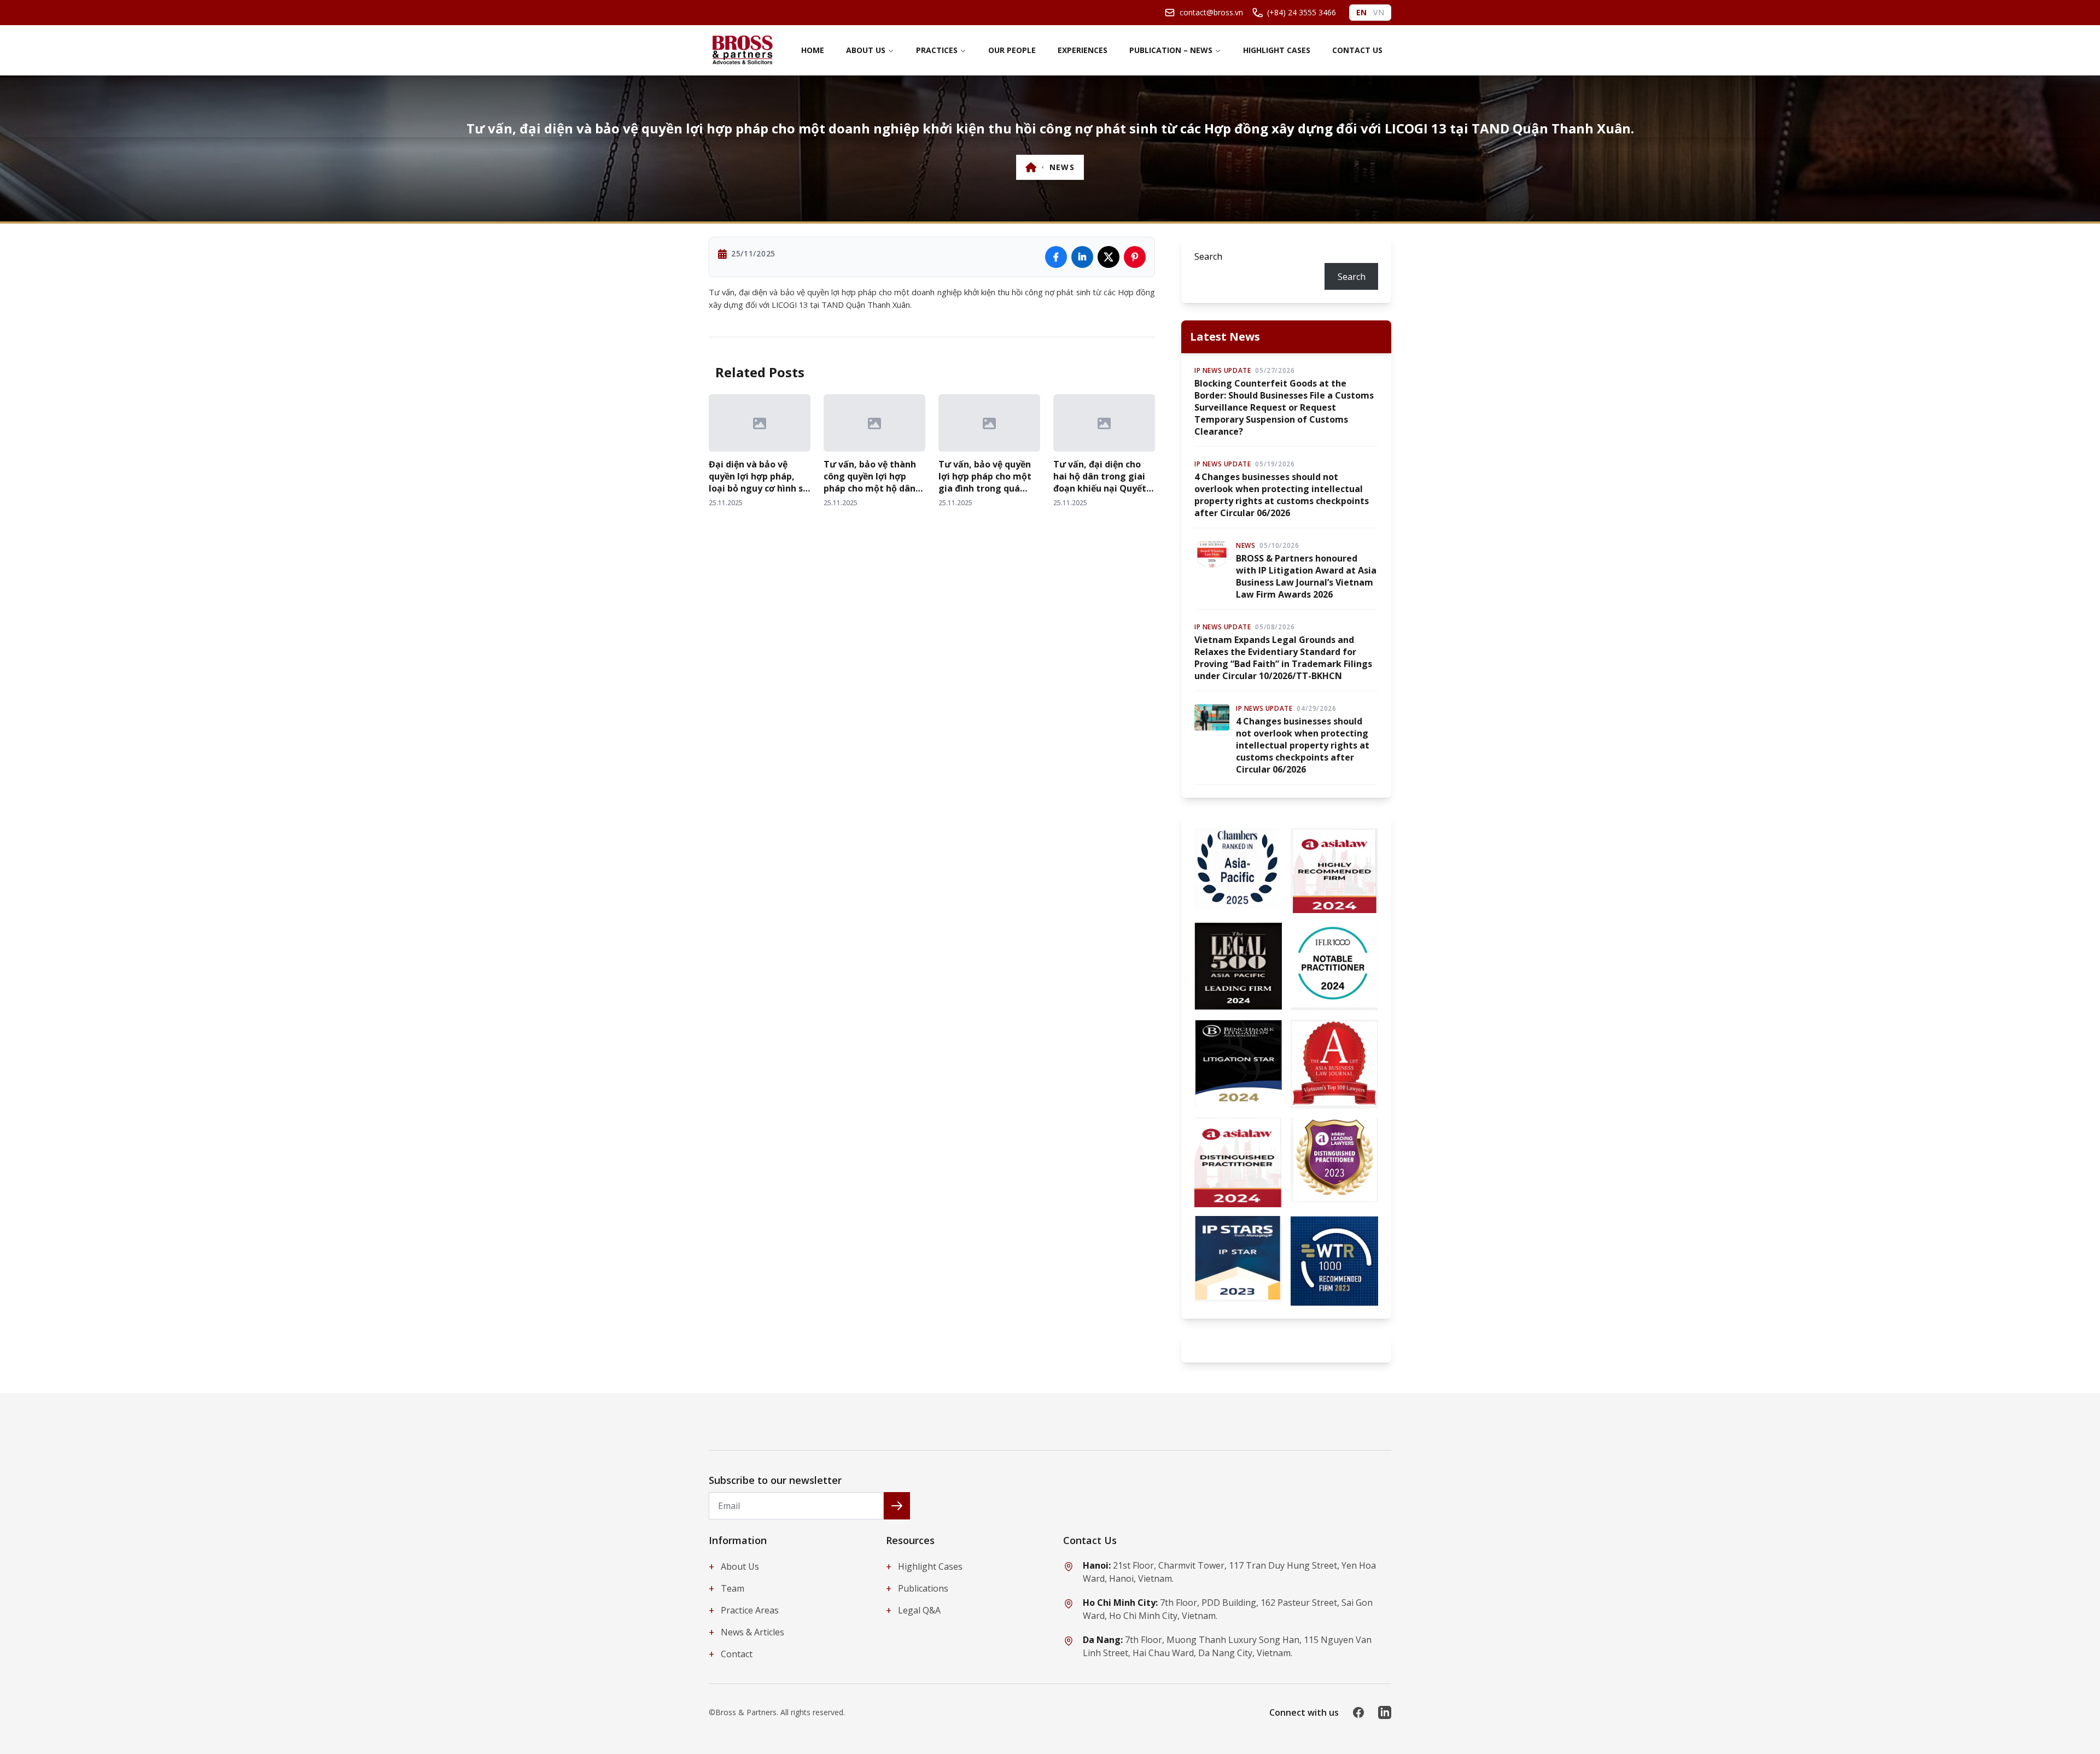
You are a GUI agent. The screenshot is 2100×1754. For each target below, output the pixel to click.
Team (727, 1588)
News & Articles (746, 1632)
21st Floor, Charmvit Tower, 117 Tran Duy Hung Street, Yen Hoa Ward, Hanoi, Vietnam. (1229, 1572)
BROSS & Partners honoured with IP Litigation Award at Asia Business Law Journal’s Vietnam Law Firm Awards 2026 (1306, 576)
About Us (866, 50)
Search (1208, 256)
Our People (1012, 50)
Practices (937, 50)
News (1062, 167)
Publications (917, 1588)
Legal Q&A (913, 1610)
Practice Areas (744, 1610)
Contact (731, 1654)
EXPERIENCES (1083, 50)
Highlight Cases (1277, 50)
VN (1379, 12)
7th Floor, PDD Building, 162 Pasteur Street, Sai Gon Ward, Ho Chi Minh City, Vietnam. (1228, 1609)
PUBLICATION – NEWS (1171, 50)
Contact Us (1357, 50)
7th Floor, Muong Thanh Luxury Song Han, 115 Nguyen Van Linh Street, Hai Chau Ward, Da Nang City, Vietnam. (1227, 1646)
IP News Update (1223, 371)
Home (813, 50)
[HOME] (1031, 167)
